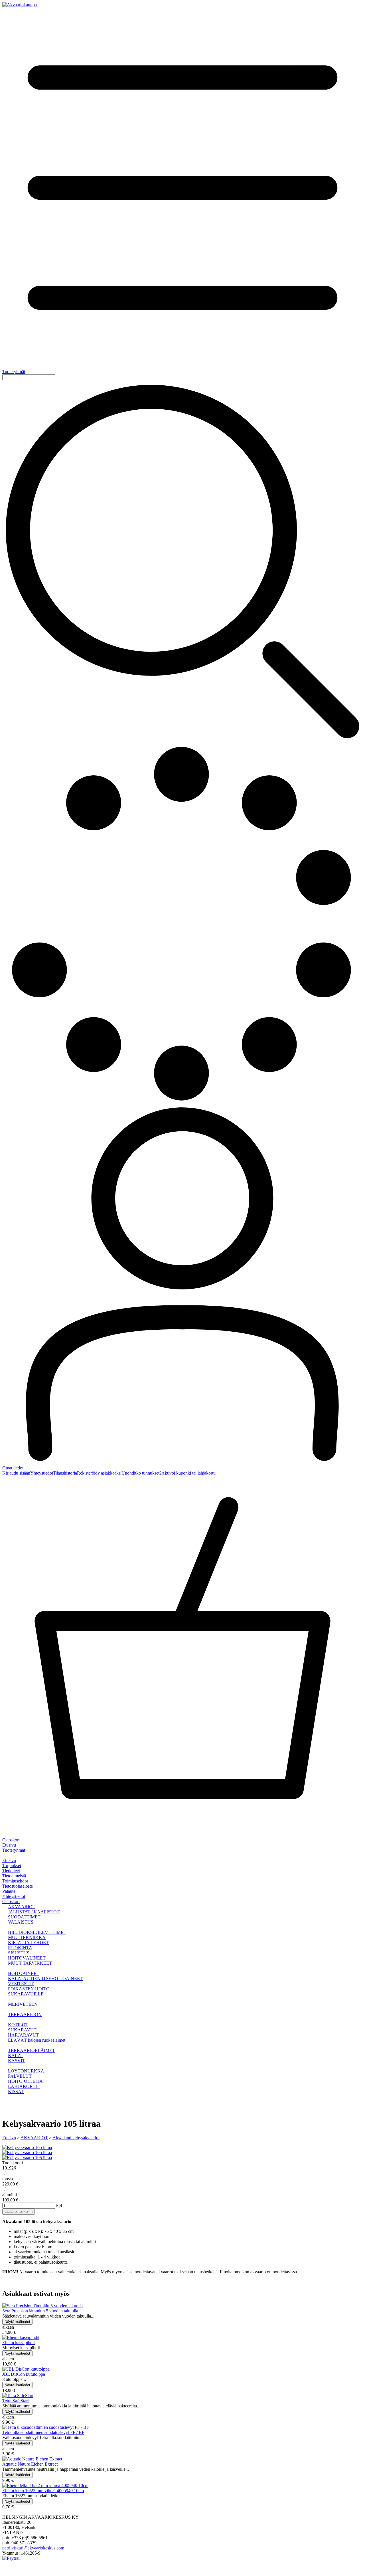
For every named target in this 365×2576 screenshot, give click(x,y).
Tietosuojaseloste (18, 1886)
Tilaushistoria (65, 1473)
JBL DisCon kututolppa (24, 2374)
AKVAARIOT (34, 2138)
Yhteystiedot (42, 1473)
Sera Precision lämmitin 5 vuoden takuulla (40, 2311)
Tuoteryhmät (14, 1850)
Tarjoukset (12, 1866)
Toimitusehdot (15, 1881)
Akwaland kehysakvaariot (76, 2138)
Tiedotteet (11, 1871)
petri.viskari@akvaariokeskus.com (33, 2548)
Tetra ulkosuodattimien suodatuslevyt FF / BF (43, 2432)
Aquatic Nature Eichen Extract (30, 2464)
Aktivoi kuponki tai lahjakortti (188, 1473)
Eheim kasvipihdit (19, 2343)
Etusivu (9, 1845)
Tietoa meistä (14, 1876)
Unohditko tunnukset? (141, 1473)
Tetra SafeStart (16, 2401)
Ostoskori (11, 1901)
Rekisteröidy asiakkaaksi (99, 1473)
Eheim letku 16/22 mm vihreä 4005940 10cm (43, 2491)
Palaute (9, 1891)
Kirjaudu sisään (16, 1473)
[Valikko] (4, 1855)
